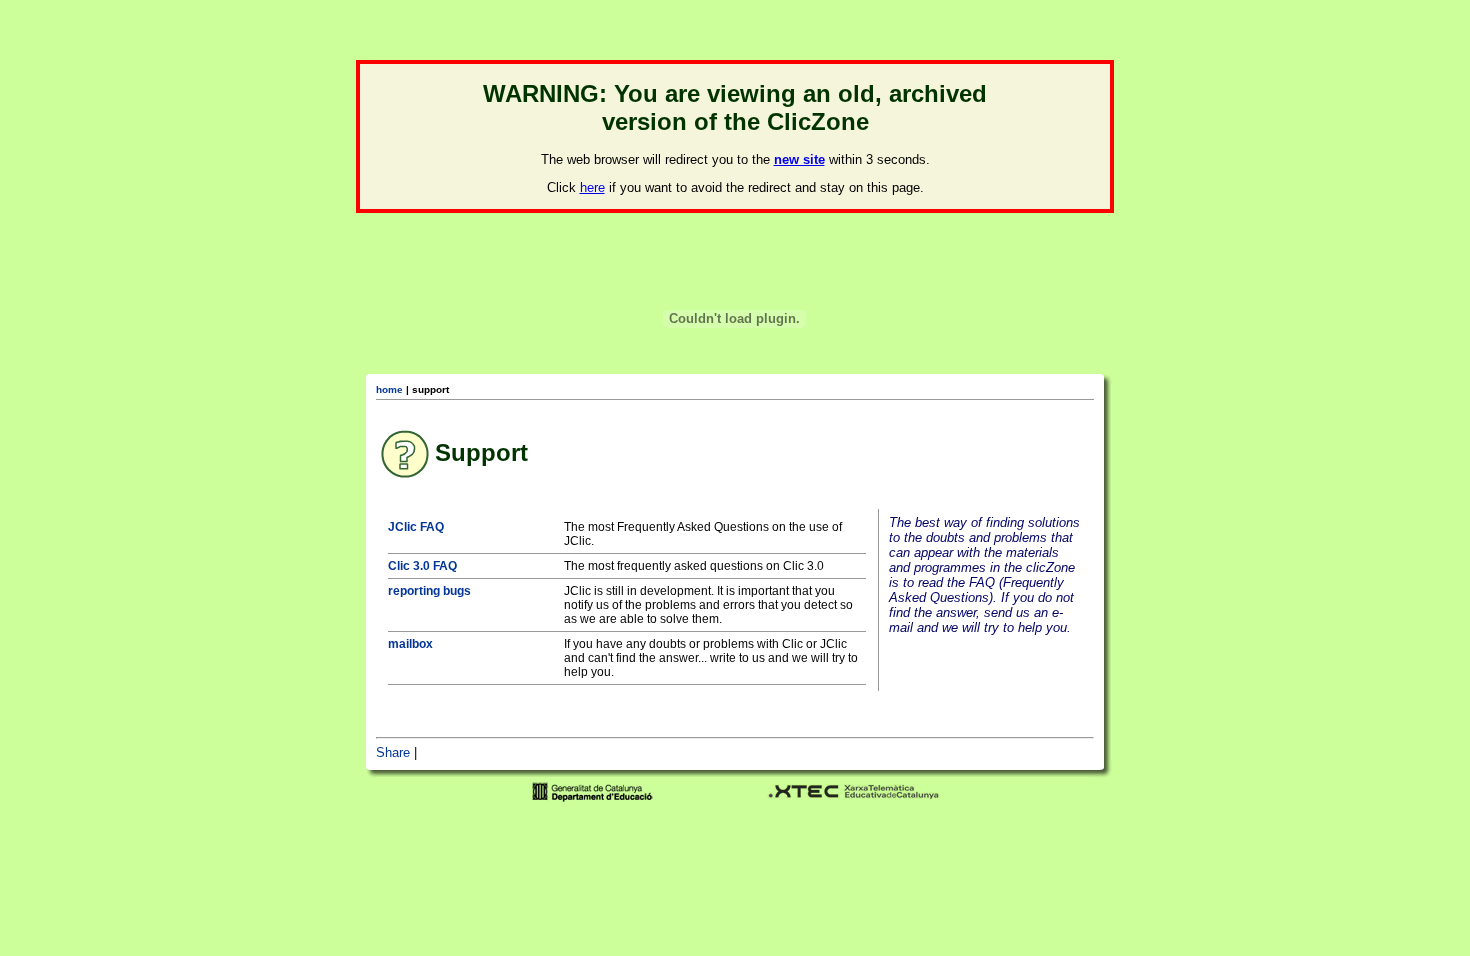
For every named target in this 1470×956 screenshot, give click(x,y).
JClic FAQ (416, 527)
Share (393, 752)
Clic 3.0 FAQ (422, 566)
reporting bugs (429, 591)
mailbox (410, 644)
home (389, 389)
